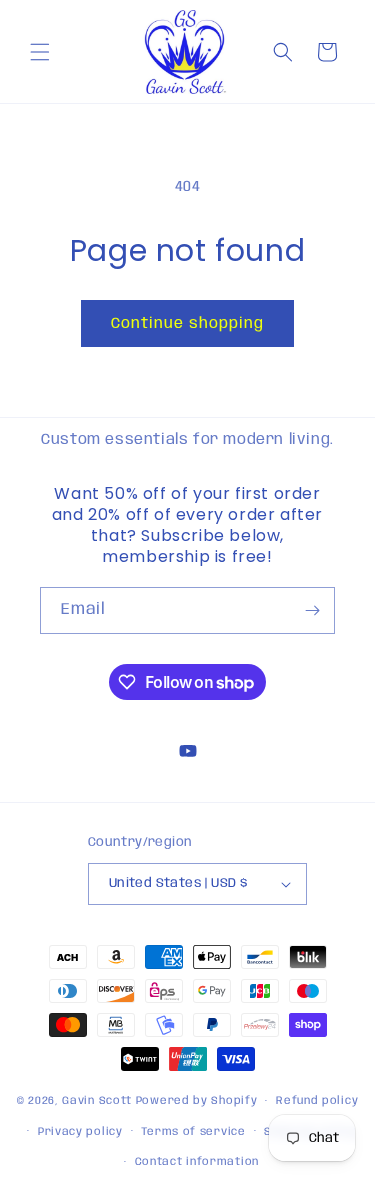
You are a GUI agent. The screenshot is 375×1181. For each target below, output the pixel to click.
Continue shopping (187, 324)
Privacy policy (80, 1132)
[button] (40, 52)
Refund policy (317, 1101)
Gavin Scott (98, 1101)
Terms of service (193, 1132)
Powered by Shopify (197, 1101)
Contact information (197, 1162)
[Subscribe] (312, 610)
